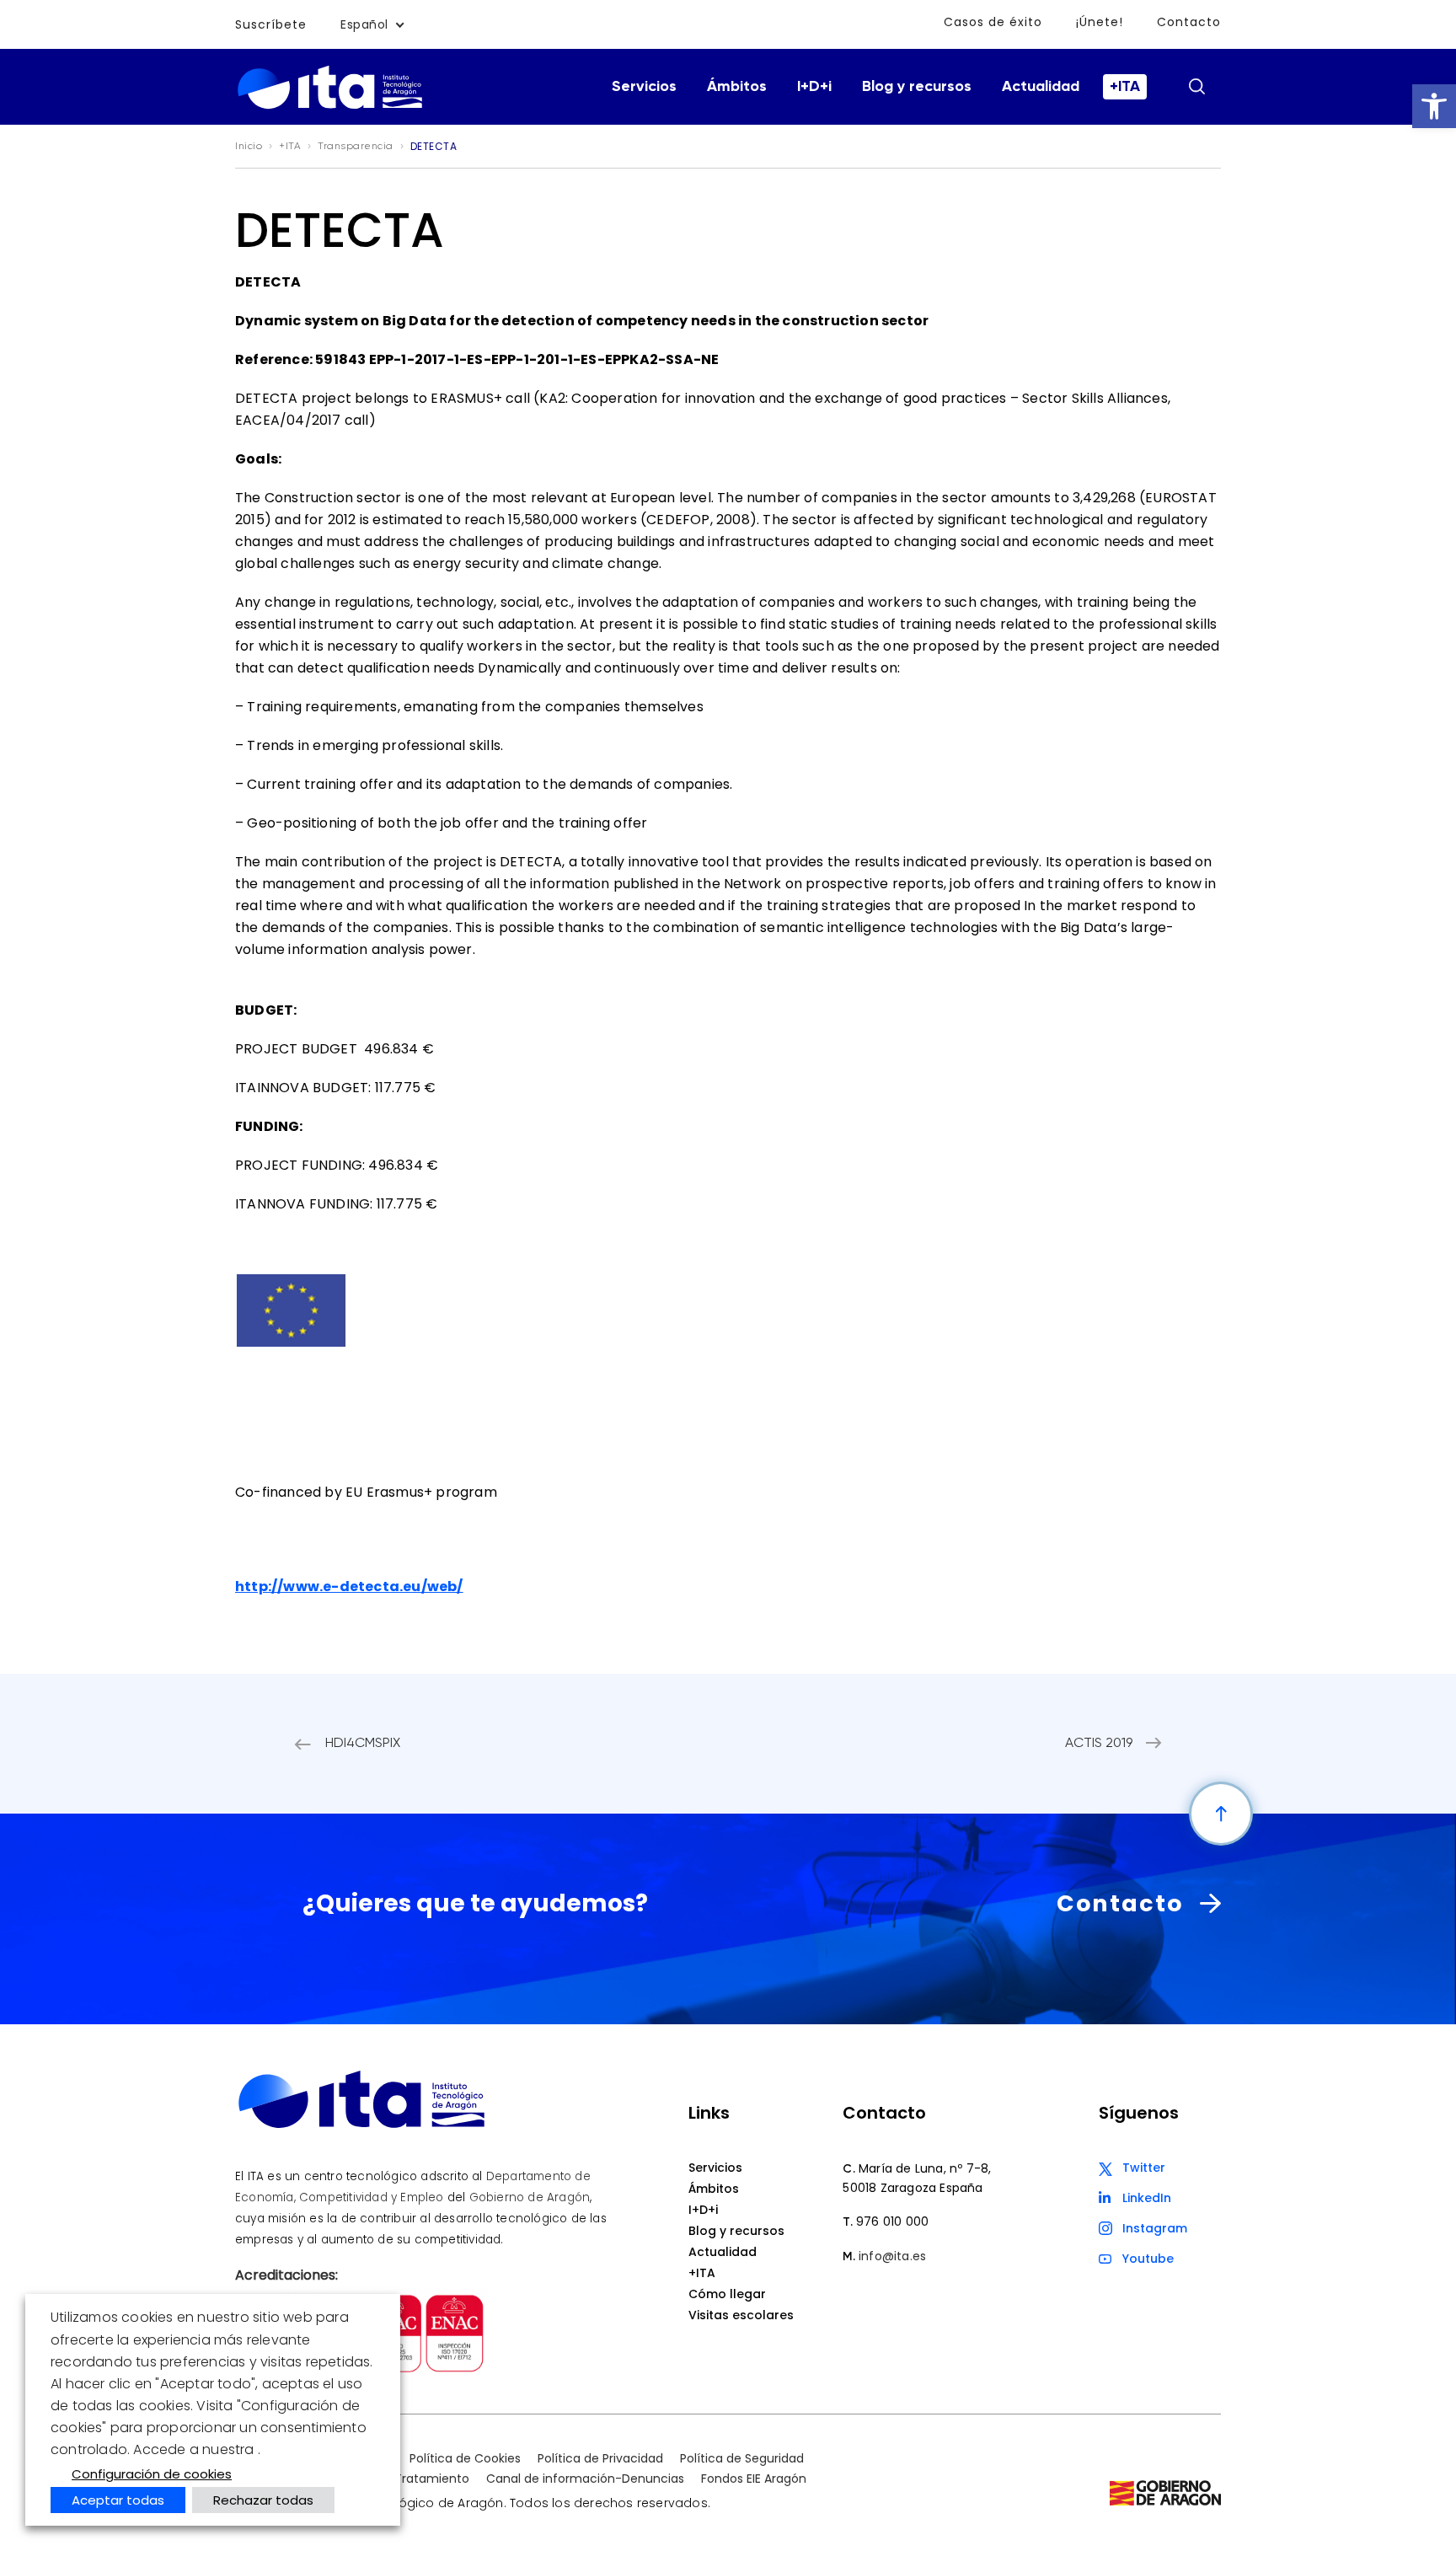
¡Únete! (1100, 22)
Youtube (1148, 2259)
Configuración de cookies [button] (152, 2474)
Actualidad (1041, 87)
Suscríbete (271, 24)
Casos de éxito (993, 22)
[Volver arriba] (1221, 1814)
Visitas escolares (741, 2315)
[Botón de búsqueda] (1196, 86)
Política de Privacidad (600, 2458)
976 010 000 (892, 2221)
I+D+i (814, 87)
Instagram (1155, 2228)
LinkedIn (1147, 2198)
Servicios (644, 87)
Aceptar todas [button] (118, 2500)
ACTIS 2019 (1099, 1744)
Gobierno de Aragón (530, 2197)
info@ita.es (892, 2256)
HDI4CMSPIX (363, 1744)
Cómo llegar (727, 2294)
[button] (1434, 106)
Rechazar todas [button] (263, 2500)
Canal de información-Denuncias (585, 2479)
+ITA (1125, 87)
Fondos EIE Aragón (754, 2479)
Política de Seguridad (742, 2458)
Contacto (1189, 22)
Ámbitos (737, 87)
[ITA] (330, 107)
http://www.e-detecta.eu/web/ (349, 1586)
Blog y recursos (917, 87)
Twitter (1144, 2168)
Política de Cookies (465, 2458)
